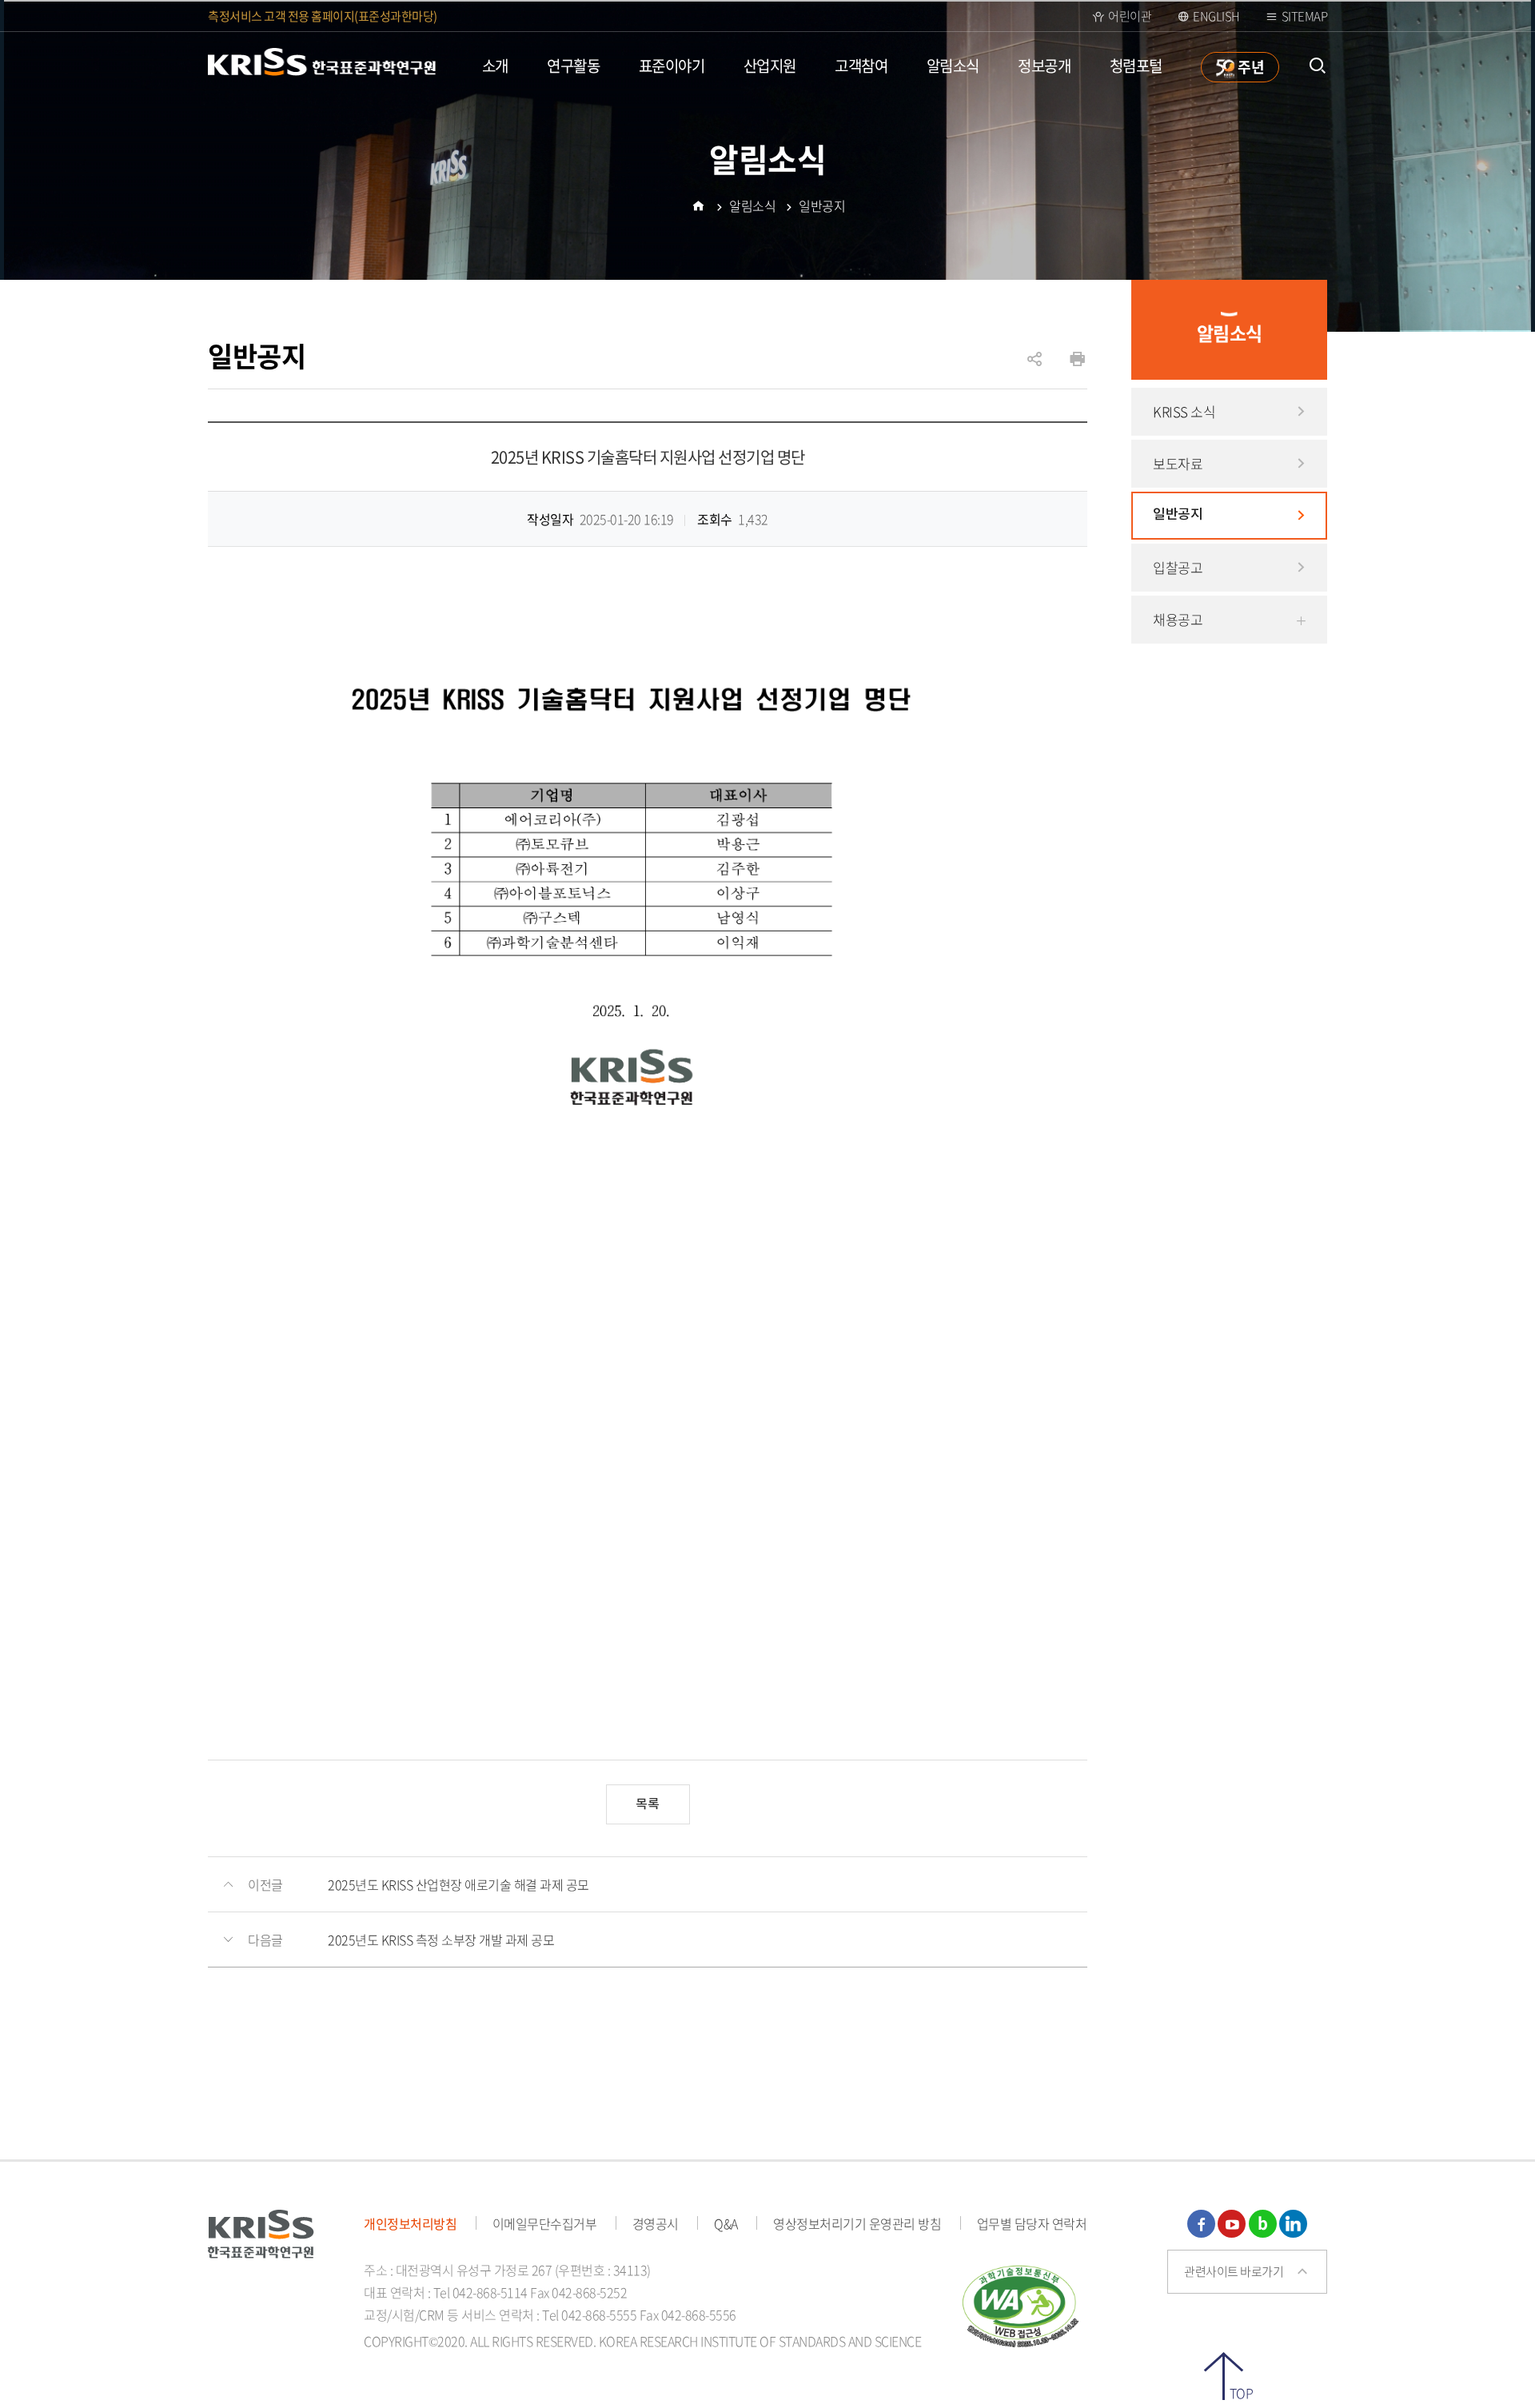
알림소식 (953, 66)
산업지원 (770, 66)
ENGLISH (1216, 16)
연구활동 (573, 66)
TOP (1241, 2392)
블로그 (1263, 2224)
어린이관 (1130, 16)
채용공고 (1178, 619)
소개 (495, 66)
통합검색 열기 (1317, 66)
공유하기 (1035, 367)
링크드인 (1293, 2224)
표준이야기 (672, 66)
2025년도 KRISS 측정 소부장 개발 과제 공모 (441, 1940)
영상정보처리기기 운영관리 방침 (857, 2223)
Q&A (726, 2223)
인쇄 (1077, 359)
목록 (648, 1804)
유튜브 (1232, 2224)
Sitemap (1305, 16)
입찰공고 (1178, 567)
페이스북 (1201, 2224)
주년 (1250, 66)
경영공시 (656, 2223)
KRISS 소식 (1184, 411)
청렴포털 (1136, 66)
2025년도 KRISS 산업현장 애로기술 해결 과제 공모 (459, 1884)
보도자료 (1178, 463)
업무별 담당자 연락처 (1032, 2223)
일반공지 (1178, 515)
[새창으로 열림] (1021, 2303)
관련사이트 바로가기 (1234, 2271)
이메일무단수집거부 (545, 2223)
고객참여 (861, 66)
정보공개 (1044, 66)
